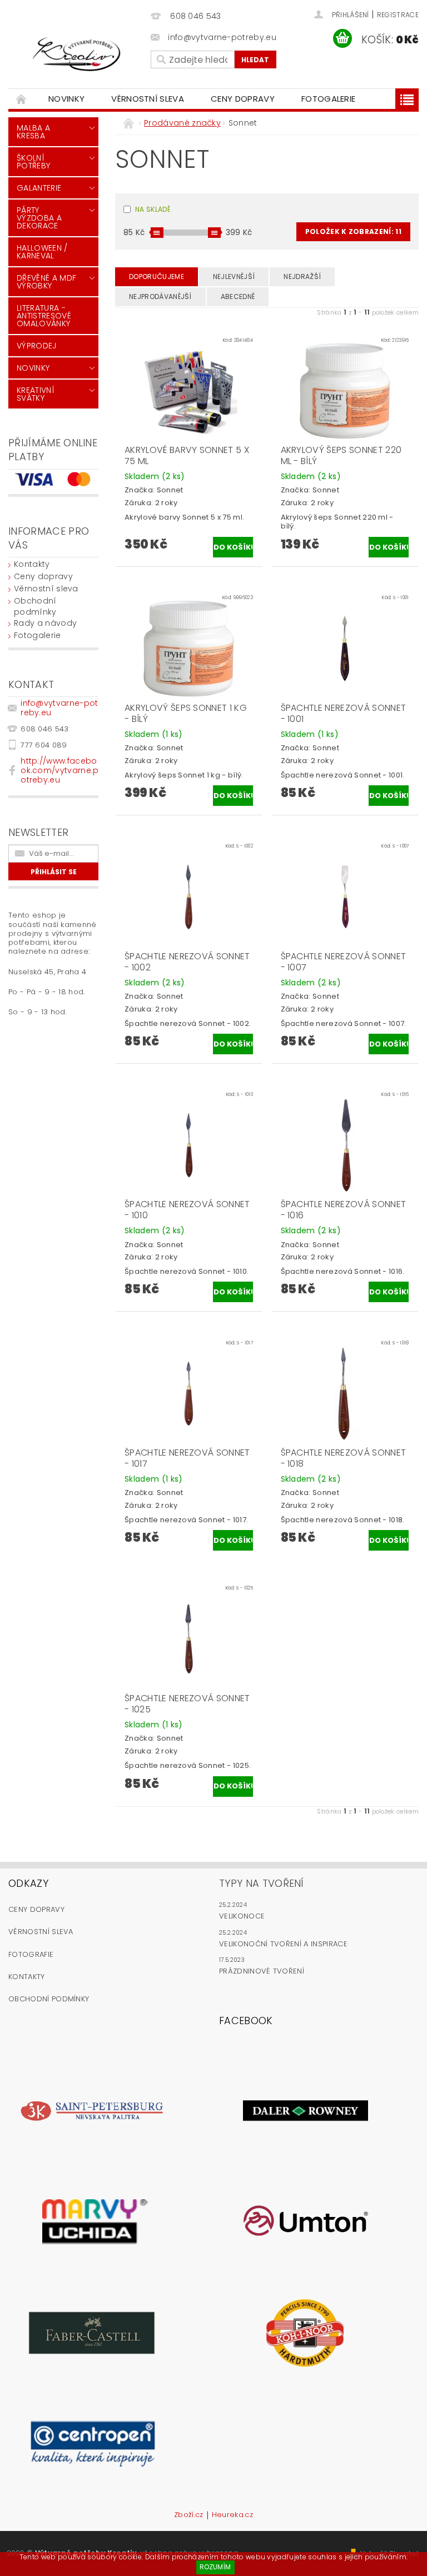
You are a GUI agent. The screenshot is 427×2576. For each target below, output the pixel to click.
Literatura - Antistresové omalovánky (44, 316)
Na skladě (153, 209)
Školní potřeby (33, 162)
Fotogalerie (329, 99)
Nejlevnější (234, 276)
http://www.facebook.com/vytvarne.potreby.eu (59, 770)
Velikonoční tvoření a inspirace (283, 1944)
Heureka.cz (232, 2515)
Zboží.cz (189, 2515)
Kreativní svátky (36, 394)
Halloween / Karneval (42, 252)
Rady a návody (45, 623)
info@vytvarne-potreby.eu (59, 708)
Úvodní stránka (22, 99)
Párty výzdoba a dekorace (39, 218)
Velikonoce (242, 1916)
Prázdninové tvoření (262, 1971)
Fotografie (31, 1954)
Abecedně (238, 297)
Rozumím (215, 2567)
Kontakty (32, 564)
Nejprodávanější (160, 297)
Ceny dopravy (243, 99)
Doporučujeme (157, 276)
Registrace (398, 15)
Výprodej (37, 346)
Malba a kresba (33, 132)
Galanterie (39, 188)
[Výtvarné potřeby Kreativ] (77, 54)
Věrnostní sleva (148, 99)
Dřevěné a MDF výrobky (46, 282)
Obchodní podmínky (35, 606)
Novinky (66, 99)
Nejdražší (302, 276)
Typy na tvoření (262, 1883)
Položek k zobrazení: (353, 231)
